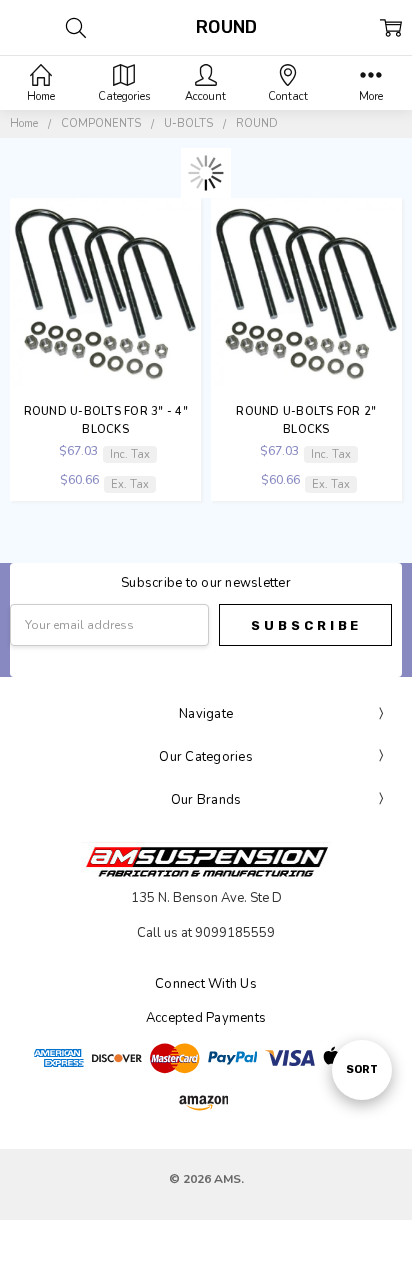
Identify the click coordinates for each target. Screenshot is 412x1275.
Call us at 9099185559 (206, 933)
